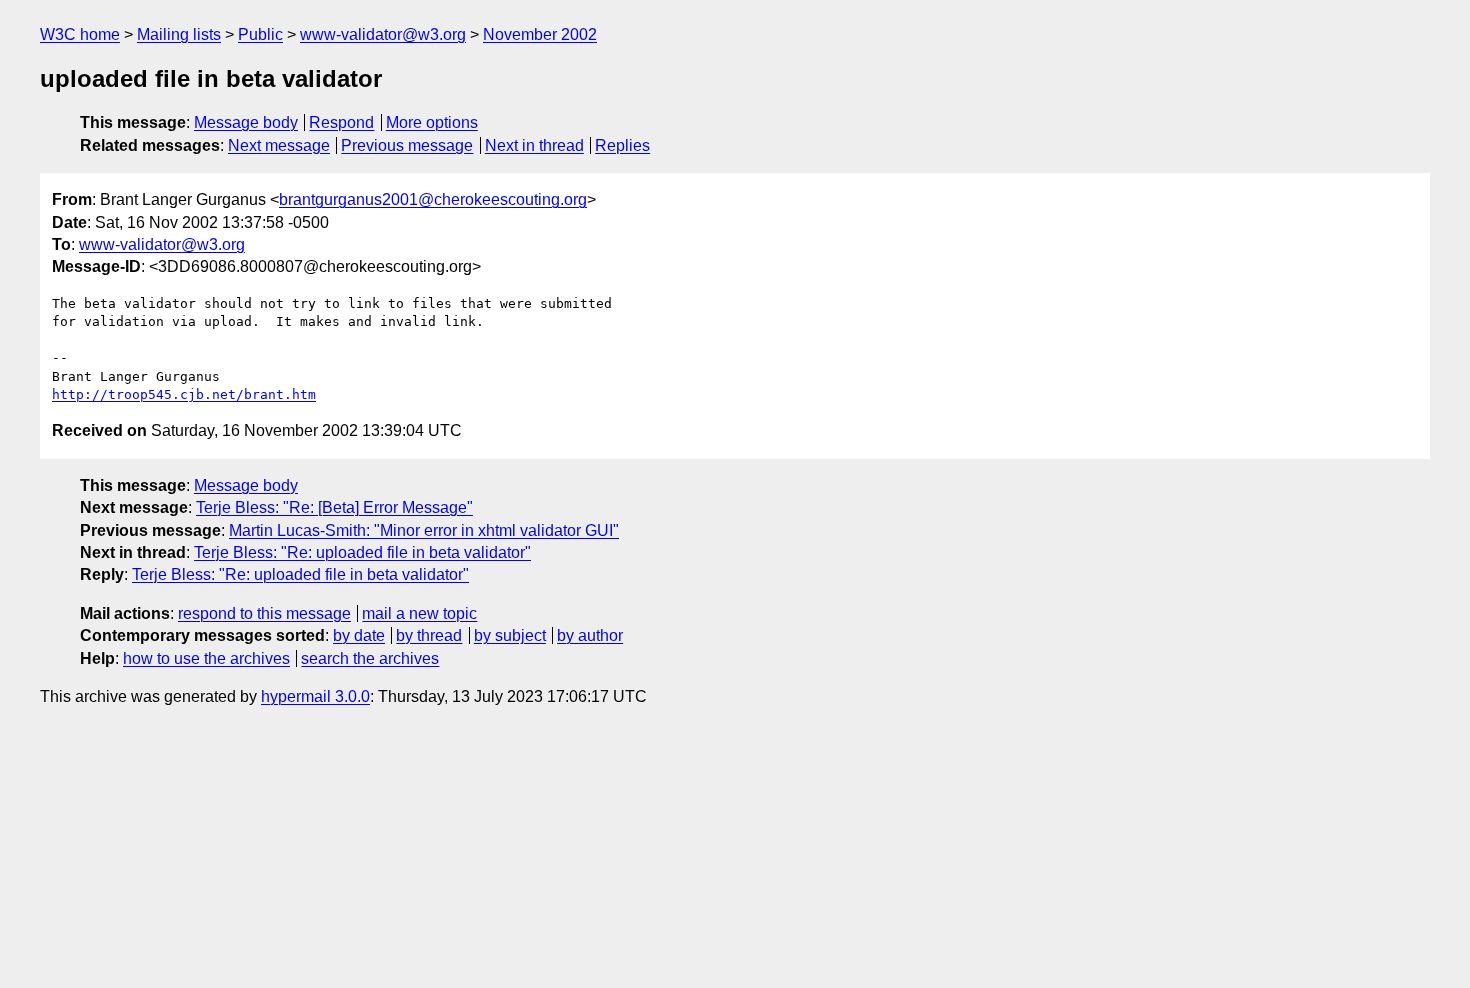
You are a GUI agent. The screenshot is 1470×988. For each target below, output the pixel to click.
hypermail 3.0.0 (315, 696)
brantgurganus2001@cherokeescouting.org (433, 199)
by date (359, 635)
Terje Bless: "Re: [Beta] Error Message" (334, 507)
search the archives (370, 658)
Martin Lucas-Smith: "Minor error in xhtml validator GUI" (424, 530)
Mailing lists (179, 34)
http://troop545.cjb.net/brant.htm (184, 394)
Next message (279, 145)
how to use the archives (206, 658)
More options (432, 122)
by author (590, 635)
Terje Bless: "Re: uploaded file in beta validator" (362, 552)
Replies (622, 145)
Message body (246, 122)
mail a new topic (419, 613)
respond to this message (264, 613)
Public (260, 34)
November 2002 (540, 34)
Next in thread (534, 145)
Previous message (407, 145)
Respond (341, 122)
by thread (429, 635)
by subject (510, 635)
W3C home (80, 34)
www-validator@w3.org (383, 34)
